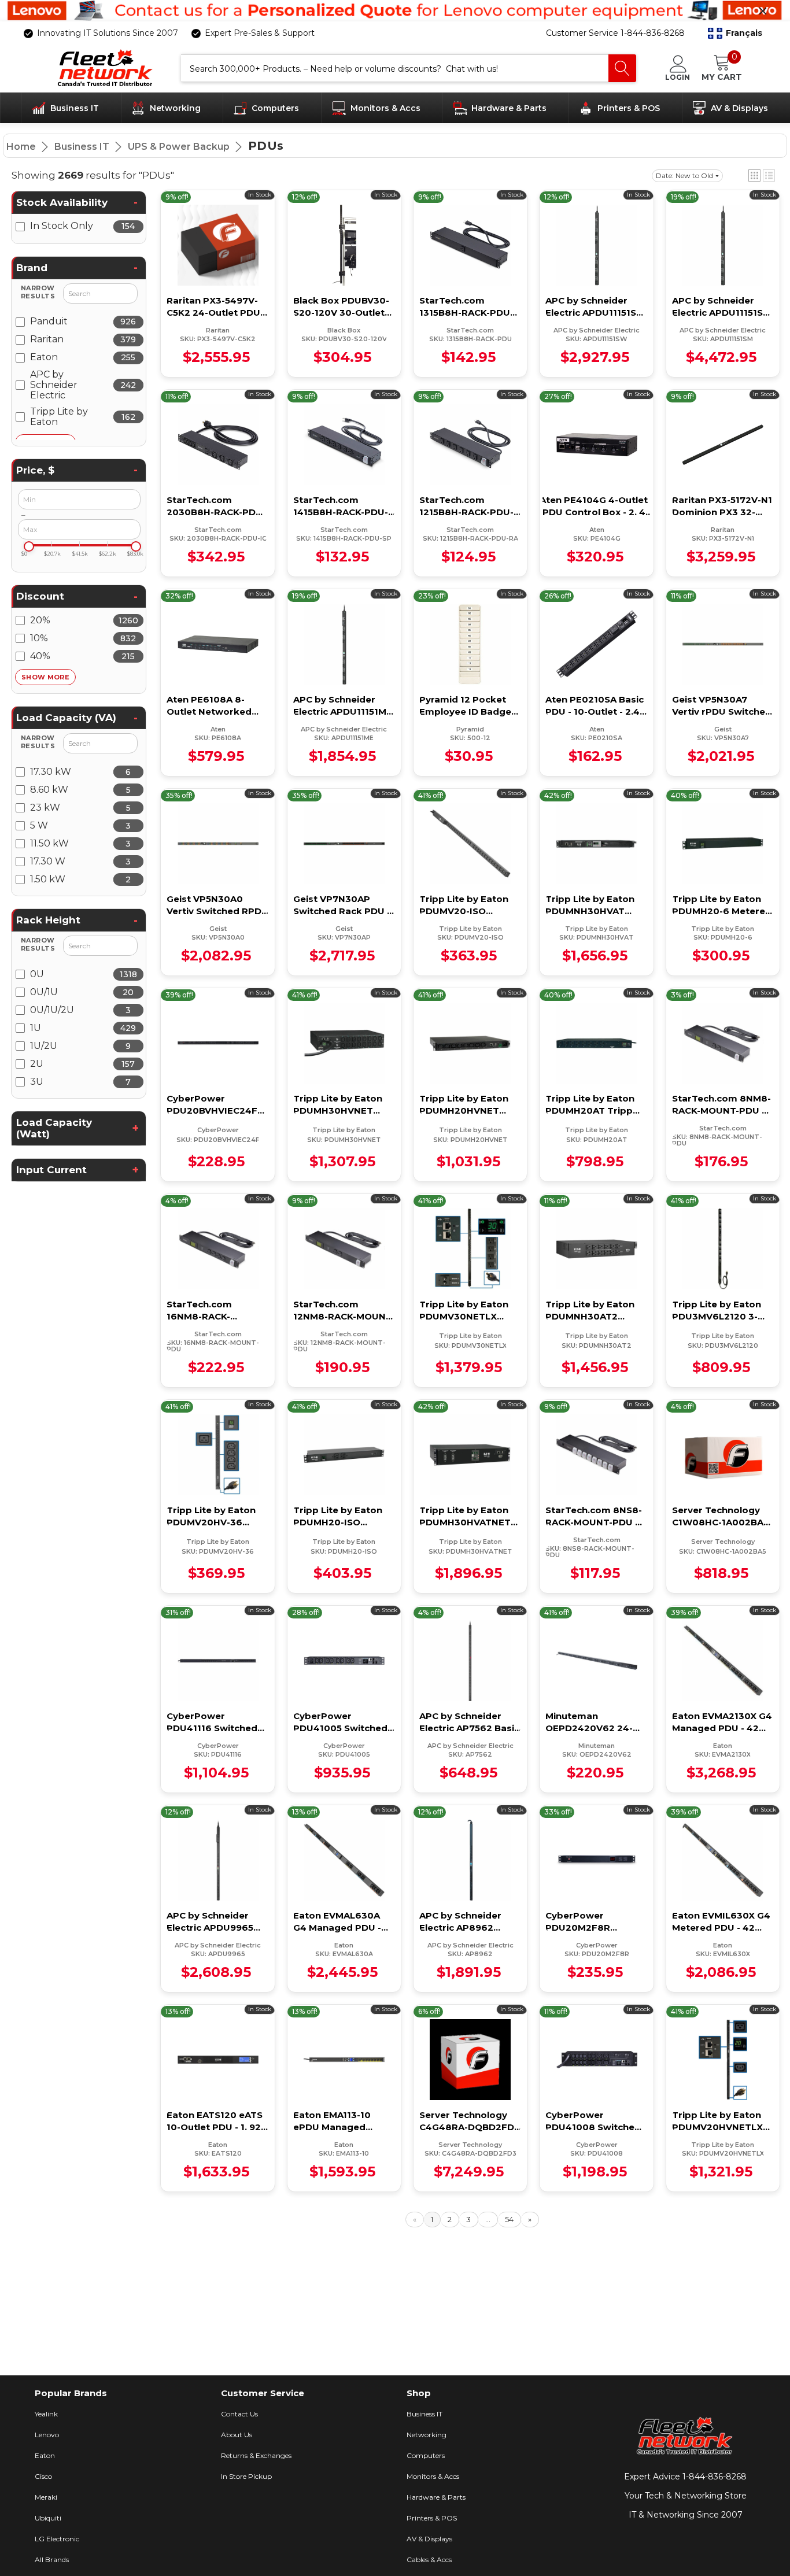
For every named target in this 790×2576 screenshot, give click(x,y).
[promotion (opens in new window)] (395, 11)
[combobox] (395, 68)
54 (509, 2219)
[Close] (763, 11)
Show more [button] (45, 677)
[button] (735, 34)
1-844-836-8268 (715, 2477)
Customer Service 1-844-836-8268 (615, 33)
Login (678, 77)
